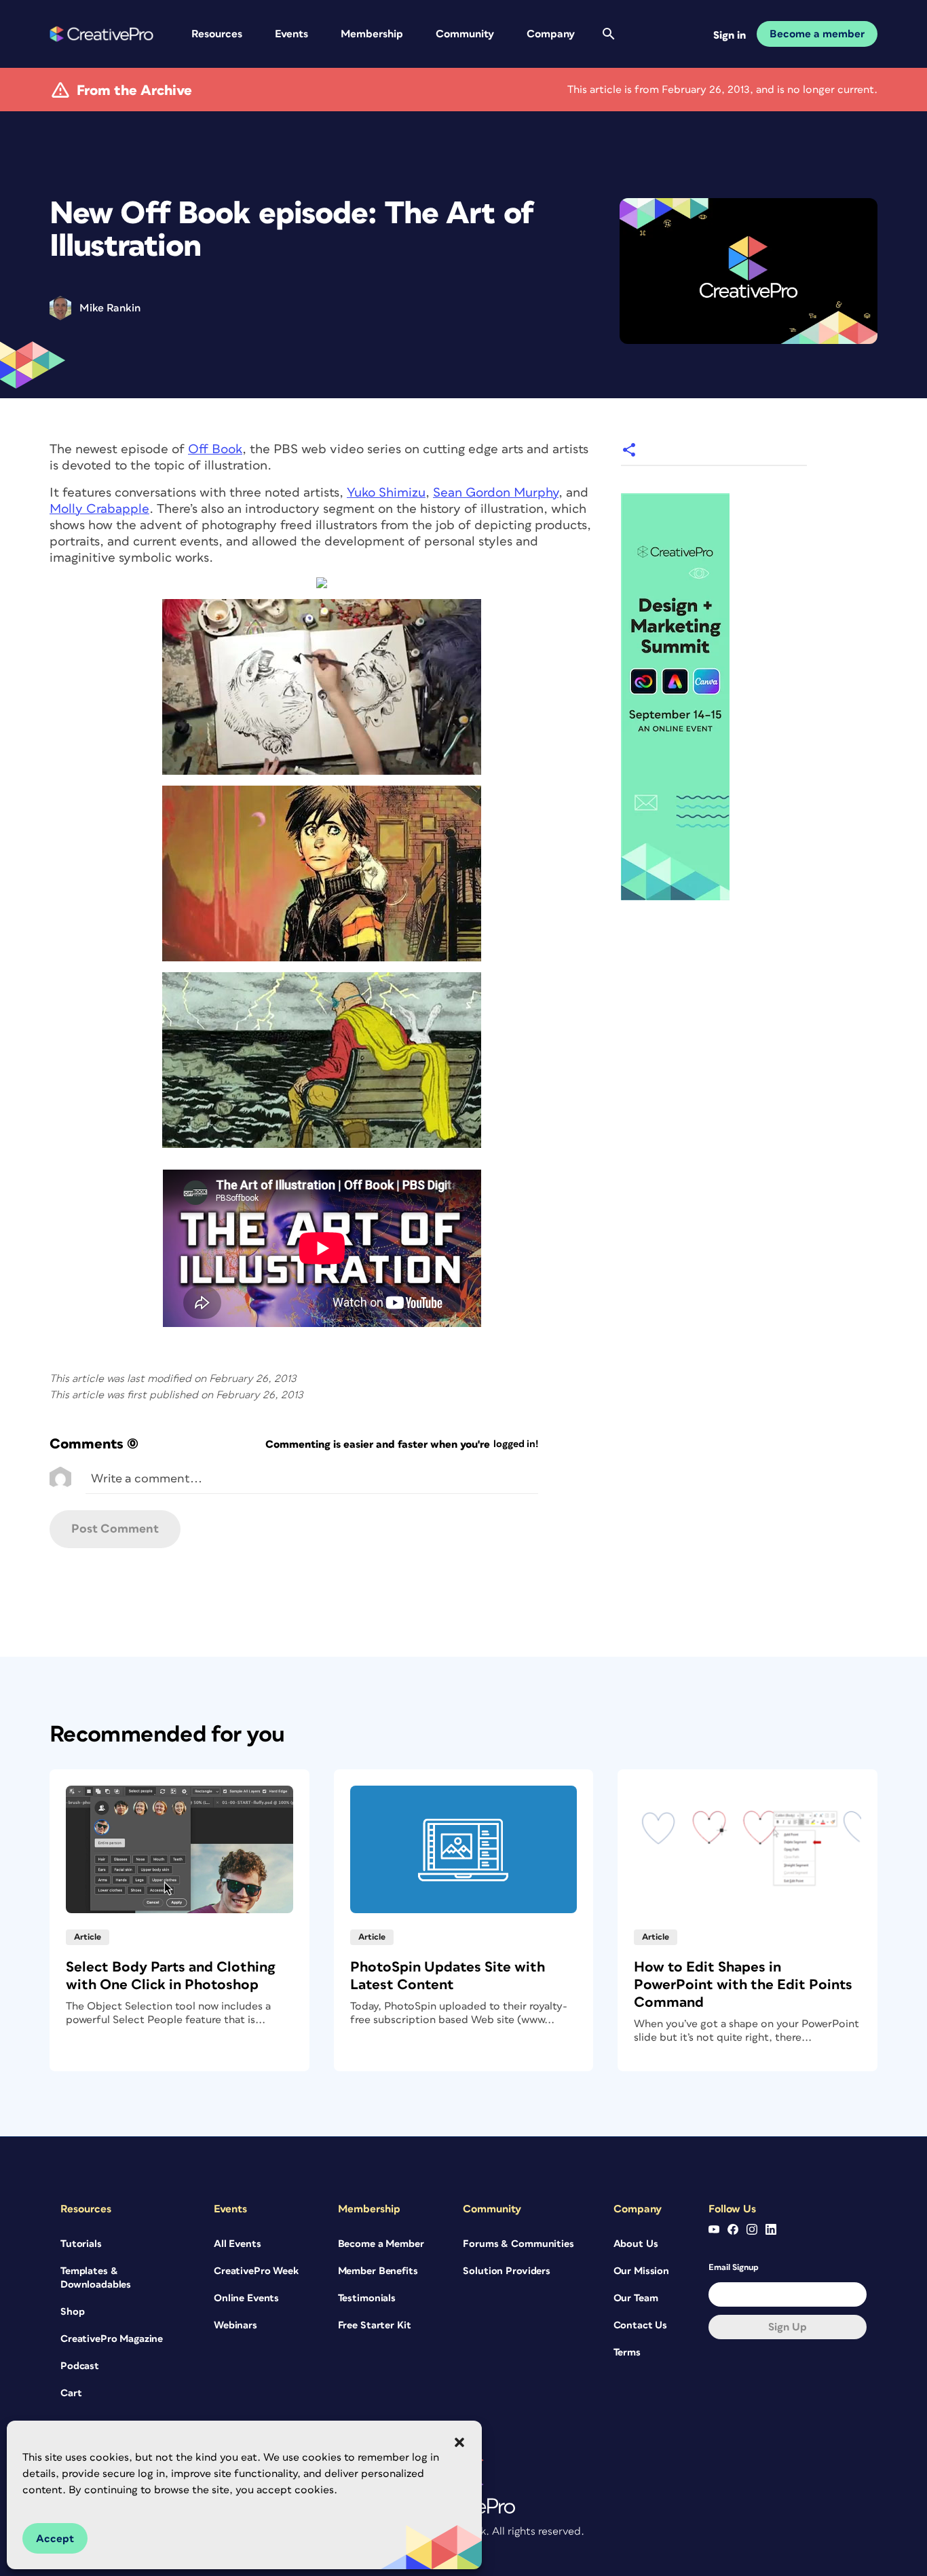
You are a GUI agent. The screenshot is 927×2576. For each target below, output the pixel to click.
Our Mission (641, 2271)
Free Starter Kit (375, 2325)
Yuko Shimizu (386, 493)
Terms (627, 2352)
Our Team (636, 2298)
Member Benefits (378, 2271)
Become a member (817, 34)
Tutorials (81, 2244)
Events (291, 34)
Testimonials (367, 2298)
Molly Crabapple (99, 509)
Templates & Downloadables (96, 2278)
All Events (238, 2244)
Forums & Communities (518, 2244)
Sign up (788, 2327)
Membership (372, 34)
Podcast (80, 2366)
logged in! (516, 1444)
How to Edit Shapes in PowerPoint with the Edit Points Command (743, 1985)
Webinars (235, 2325)
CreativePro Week (256, 2271)
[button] (459, 2442)
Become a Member (381, 2244)
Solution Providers (506, 2271)
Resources (217, 34)
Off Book (215, 449)
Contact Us (641, 2325)
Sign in (730, 35)
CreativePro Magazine (112, 2339)
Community (465, 34)
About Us (636, 2244)
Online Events (246, 2298)
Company (551, 34)
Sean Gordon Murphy (496, 493)
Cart (71, 2393)
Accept (55, 2539)
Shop (72, 2312)
